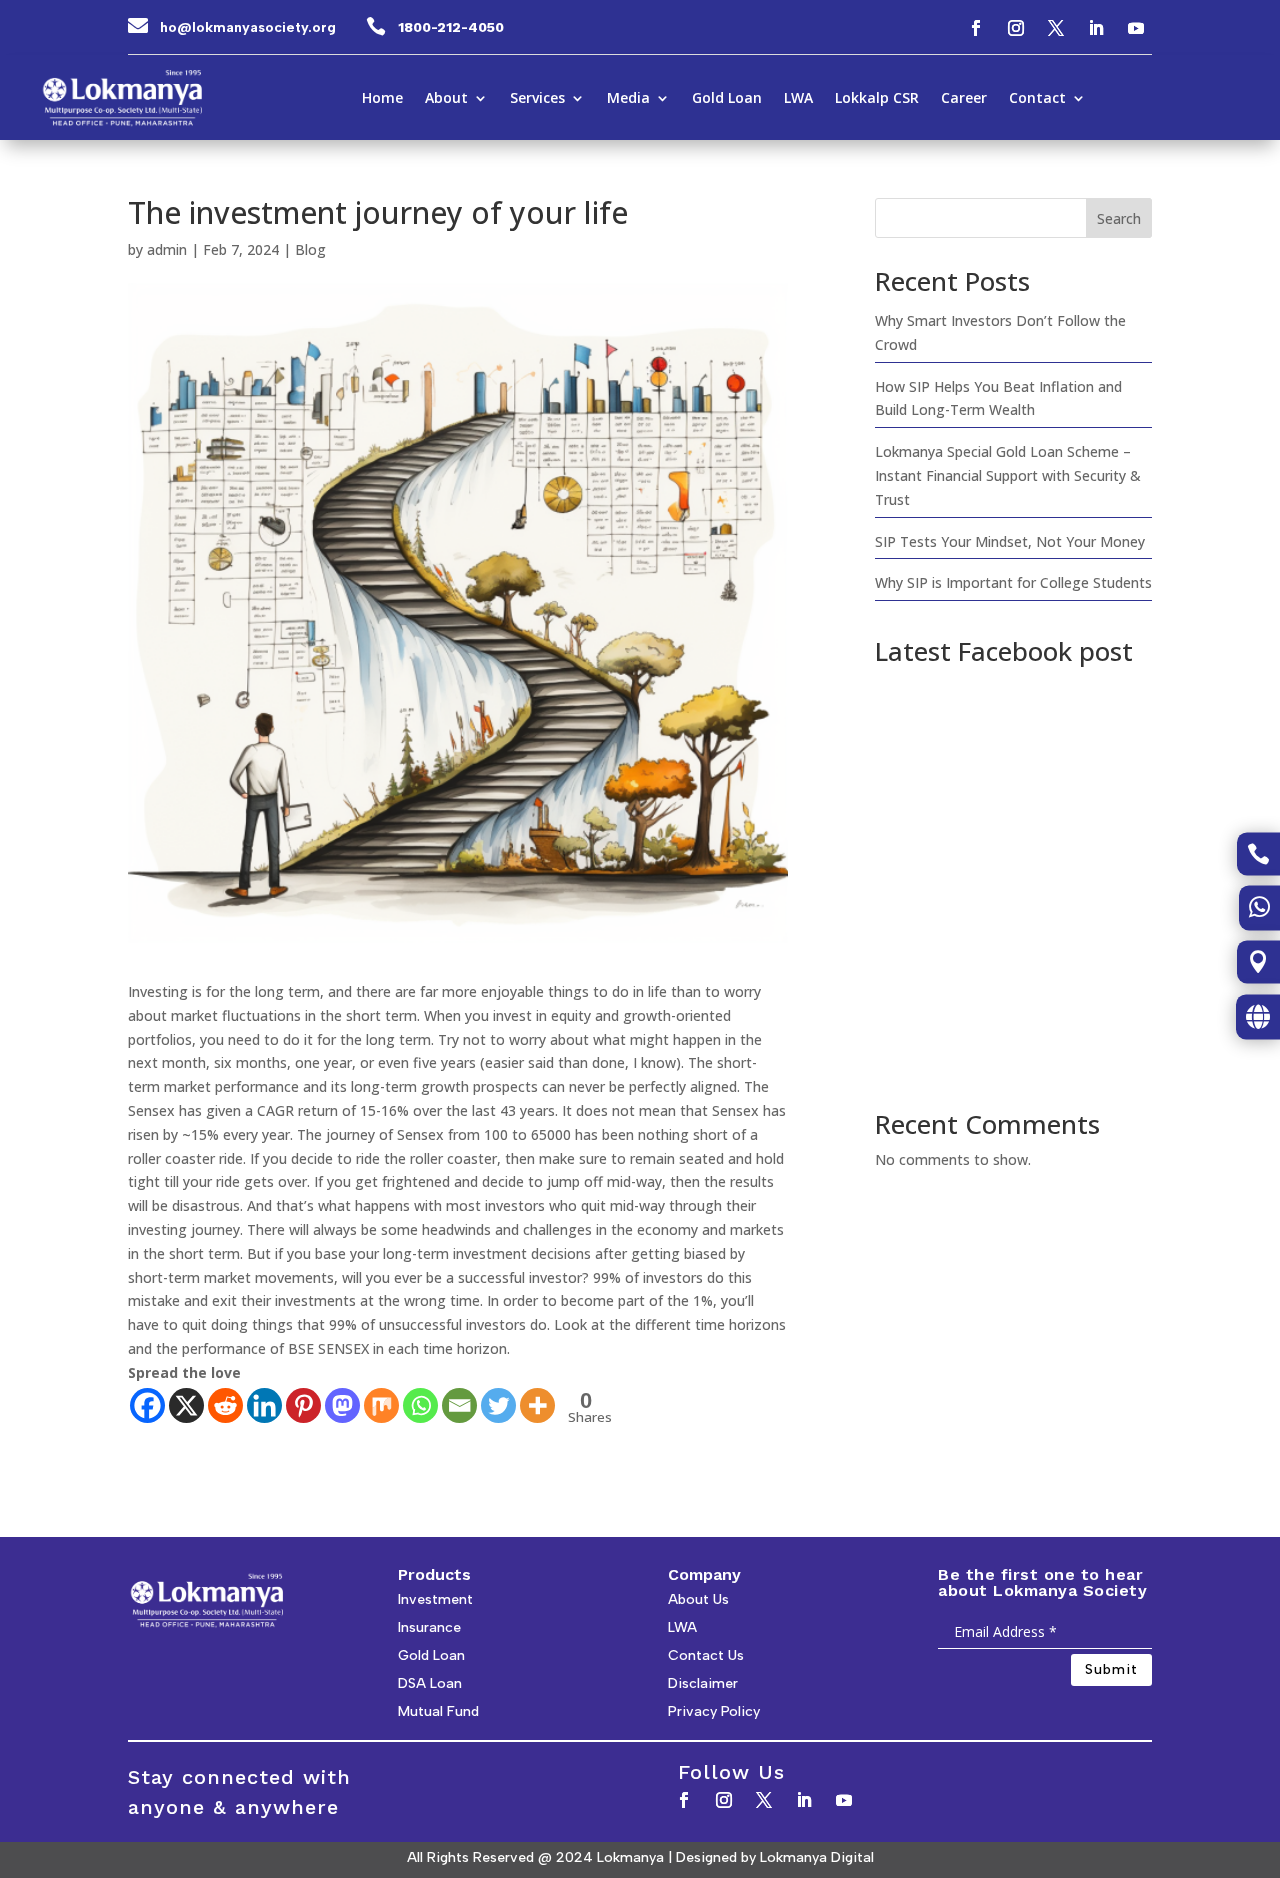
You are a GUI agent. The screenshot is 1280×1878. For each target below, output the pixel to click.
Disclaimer (703, 1683)
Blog (310, 249)
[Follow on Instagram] (1016, 28)
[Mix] (381, 1405)
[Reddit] (225, 1405)
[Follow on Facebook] (976, 28)
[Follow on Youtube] (1136, 28)
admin (167, 249)
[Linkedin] (264, 1405)
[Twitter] (498, 1405)
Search (1119, 218)
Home (382, 99)
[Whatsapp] (420, 1405)
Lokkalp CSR (877, 99)
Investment (435, 1599)
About (446, 99)
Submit (1111, 1669)
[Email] (459, 1405)
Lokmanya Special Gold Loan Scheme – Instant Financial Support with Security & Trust (1008, 475)
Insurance (429, 1627)
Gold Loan (727, 99)
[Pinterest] (303, 1405)
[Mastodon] (342, 1405)
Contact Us (706, 1655)
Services (537, 99)
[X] (186, 1405)
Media (628, 99)
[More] (537, 1405)
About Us (698, 1599)
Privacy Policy (714, 1711)
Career (964, 99)
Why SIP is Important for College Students (1013, 582)
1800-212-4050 (451, 27)
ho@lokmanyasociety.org (248, 27)
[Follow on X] (1056, 28)
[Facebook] (147, 1405)
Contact (1037, 99)
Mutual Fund (438, 1711)
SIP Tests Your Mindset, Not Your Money (1010, 541)
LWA (798, 99)
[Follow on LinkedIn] (1096, 28)
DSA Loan (430, 1683)
